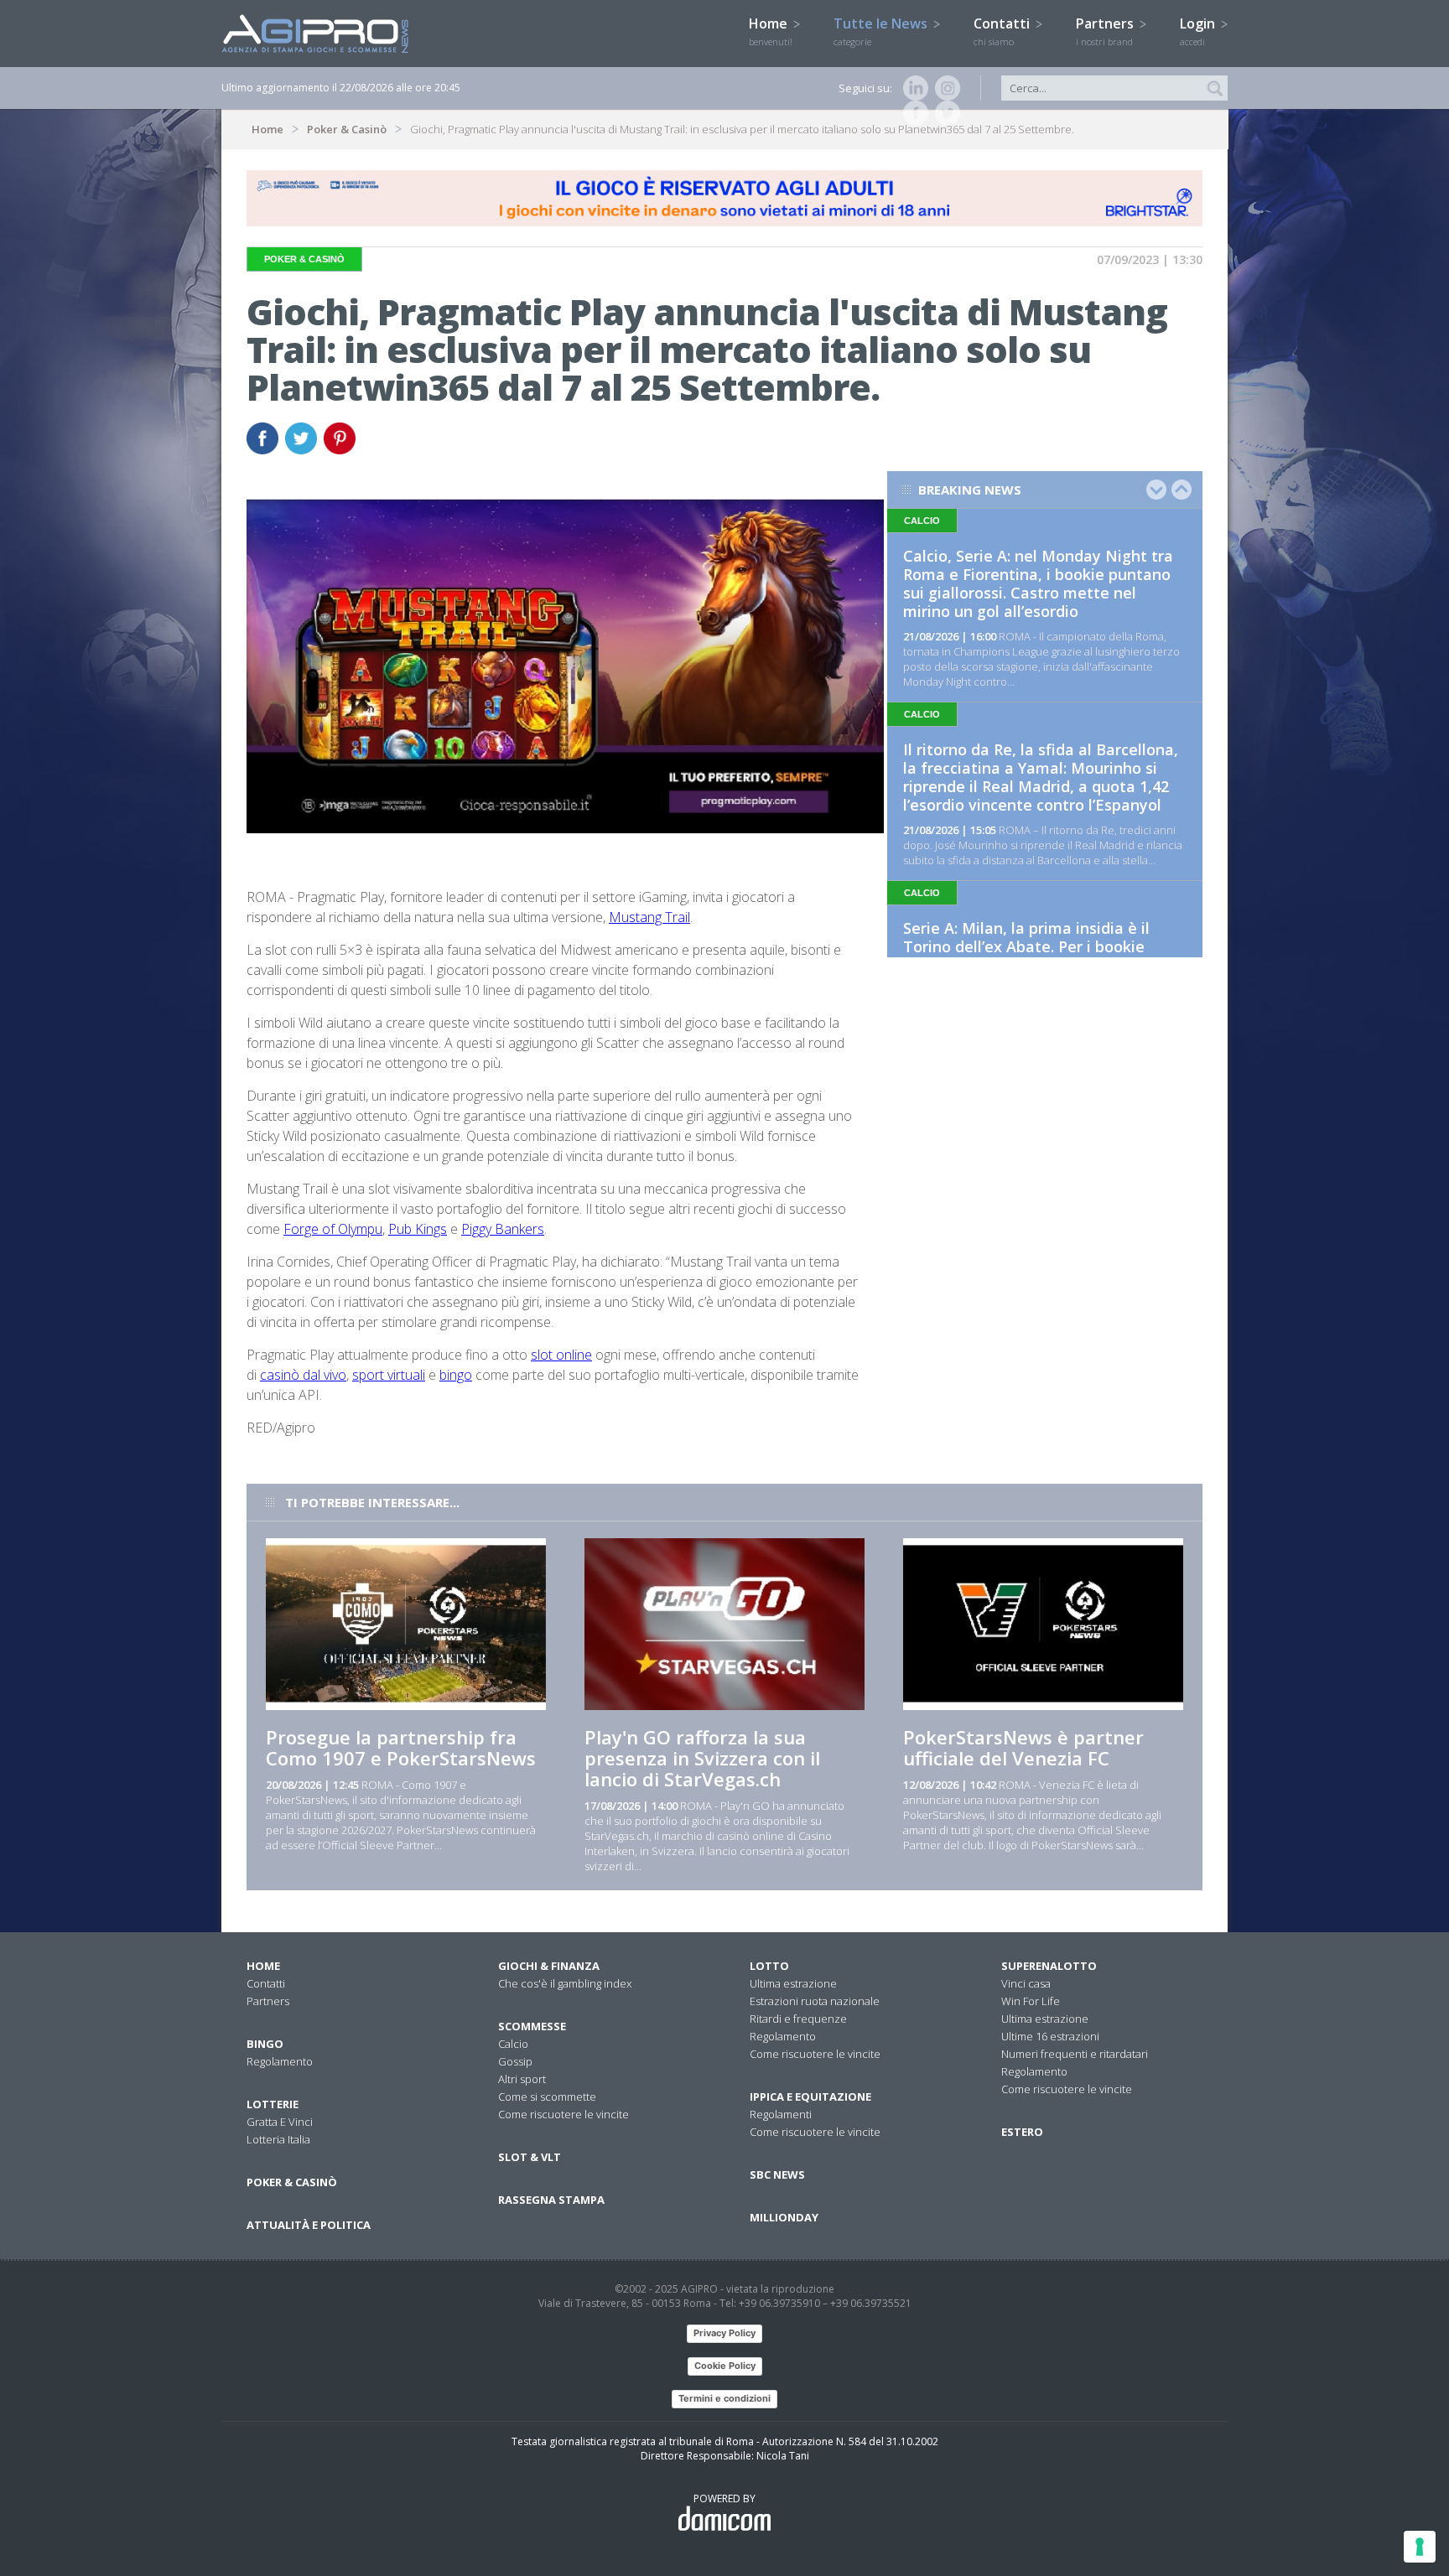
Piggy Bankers (503, 1229)
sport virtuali (389, 1375)
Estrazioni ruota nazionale (815, 2001)
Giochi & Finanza (549, 1966)
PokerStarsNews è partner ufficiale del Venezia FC (1023, 1747)
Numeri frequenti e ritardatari (1075, 2054)
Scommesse (532, 2026)
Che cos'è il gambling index (565, 1983)
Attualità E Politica (309, 2225)
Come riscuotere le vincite (563, 2114)
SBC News (777, 2174)
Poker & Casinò (347, 129)
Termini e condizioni (724, 2398)
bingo (456, 1375)
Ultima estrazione (793, 1983)
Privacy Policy (724, 2333)
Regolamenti (781, 2114)
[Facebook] (912, 113)
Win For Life (1031, 2001)
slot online (561, 1355)
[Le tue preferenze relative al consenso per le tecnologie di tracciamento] (1420, 2547)
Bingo (265, 2044)
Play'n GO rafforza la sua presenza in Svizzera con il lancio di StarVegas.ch (702, 1758)
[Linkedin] (912, 88)
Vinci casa (1026, 1983)
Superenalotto (1049, 1966)
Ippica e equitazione (810, 2097)
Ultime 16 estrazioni (1050, 2036)
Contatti (1003, 31)
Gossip (515, 2061)
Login (1199, 31)
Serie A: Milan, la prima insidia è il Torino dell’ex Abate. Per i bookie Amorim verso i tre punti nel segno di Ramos (1039, 956)
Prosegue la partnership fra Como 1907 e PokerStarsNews (401, 1747)
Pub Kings (418, 1229)
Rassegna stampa (551, 2200)
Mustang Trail (649, 917)
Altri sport (522, 2079)
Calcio (513, 2044)
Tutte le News (882, 31)
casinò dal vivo (303, 1375)
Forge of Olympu (333, 1229)
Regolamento (280, 2061)
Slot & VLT (530, 2157)
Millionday (784, 2217)
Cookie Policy (725, 2366)
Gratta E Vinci (280, 2122)
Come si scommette (547, 2097)
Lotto (769, 1966)
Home (771, 31)
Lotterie (273, 2104)
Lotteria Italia (278, 2139)
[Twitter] (944, 113)
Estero (1022, 2132)
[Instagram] (944, 88)
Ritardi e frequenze (798, 2019)
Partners (1106, 31)
